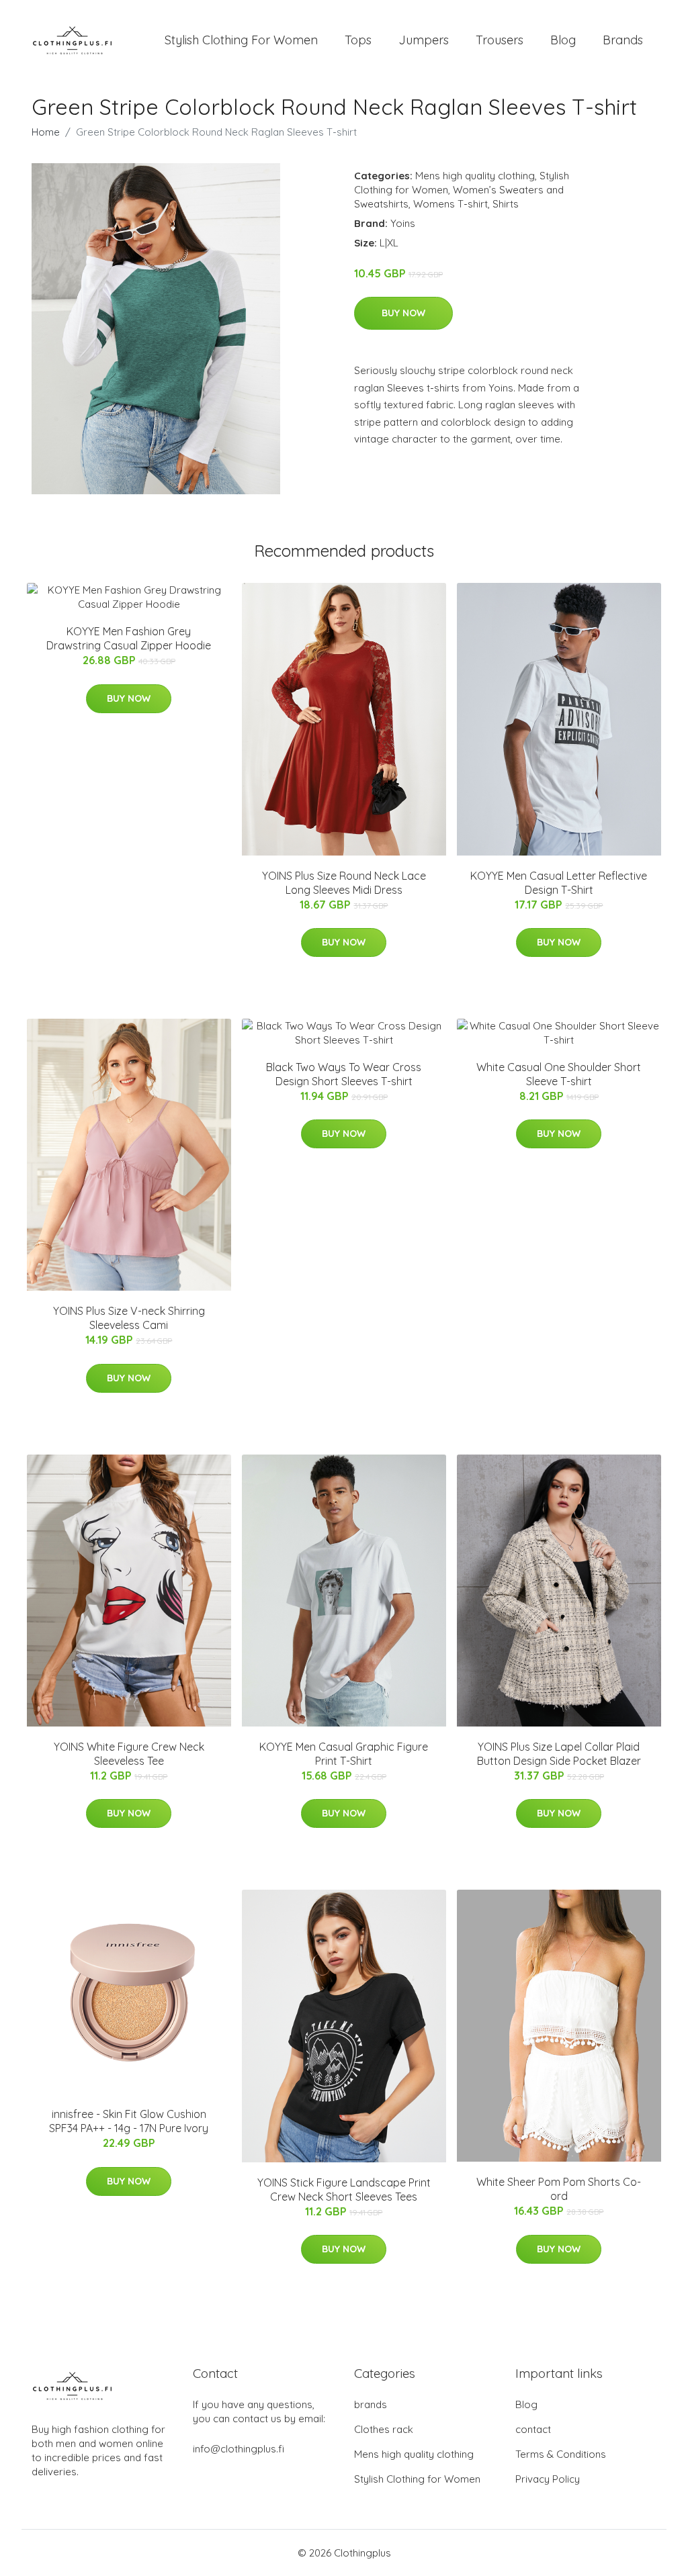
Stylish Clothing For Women (241, 40)
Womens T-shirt (450, 204)
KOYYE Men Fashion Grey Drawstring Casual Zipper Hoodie (129, 638)
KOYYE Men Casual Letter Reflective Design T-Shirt (559, 883)
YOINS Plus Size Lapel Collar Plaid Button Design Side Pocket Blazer (559, 1754)
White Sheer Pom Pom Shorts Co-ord (559, 2189)
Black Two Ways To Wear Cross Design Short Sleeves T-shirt (344, 1074)
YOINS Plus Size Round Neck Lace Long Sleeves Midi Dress (344, 883)
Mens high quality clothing (475, 176)
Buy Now (403, 313)
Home (46, 132)
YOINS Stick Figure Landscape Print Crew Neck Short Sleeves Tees (344, 2190)
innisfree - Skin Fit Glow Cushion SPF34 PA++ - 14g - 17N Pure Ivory (129, 2121)
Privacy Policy (548, 2479)
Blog (563, 40)
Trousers (500, 40)
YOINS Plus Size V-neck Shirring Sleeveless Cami (129, 1318)
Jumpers (424, 40)
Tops (358, 40)
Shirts (506, 204)
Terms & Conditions (561, 2454)
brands (371, 2404)
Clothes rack (384, 2429)
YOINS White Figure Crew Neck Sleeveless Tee (129, 1754)
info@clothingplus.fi (239, 2449)
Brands (623, 40)
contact (533, 2429)
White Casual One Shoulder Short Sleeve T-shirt (559, 1074)
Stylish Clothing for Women (417, 2479)
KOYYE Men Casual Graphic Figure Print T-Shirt (344, 1754)
